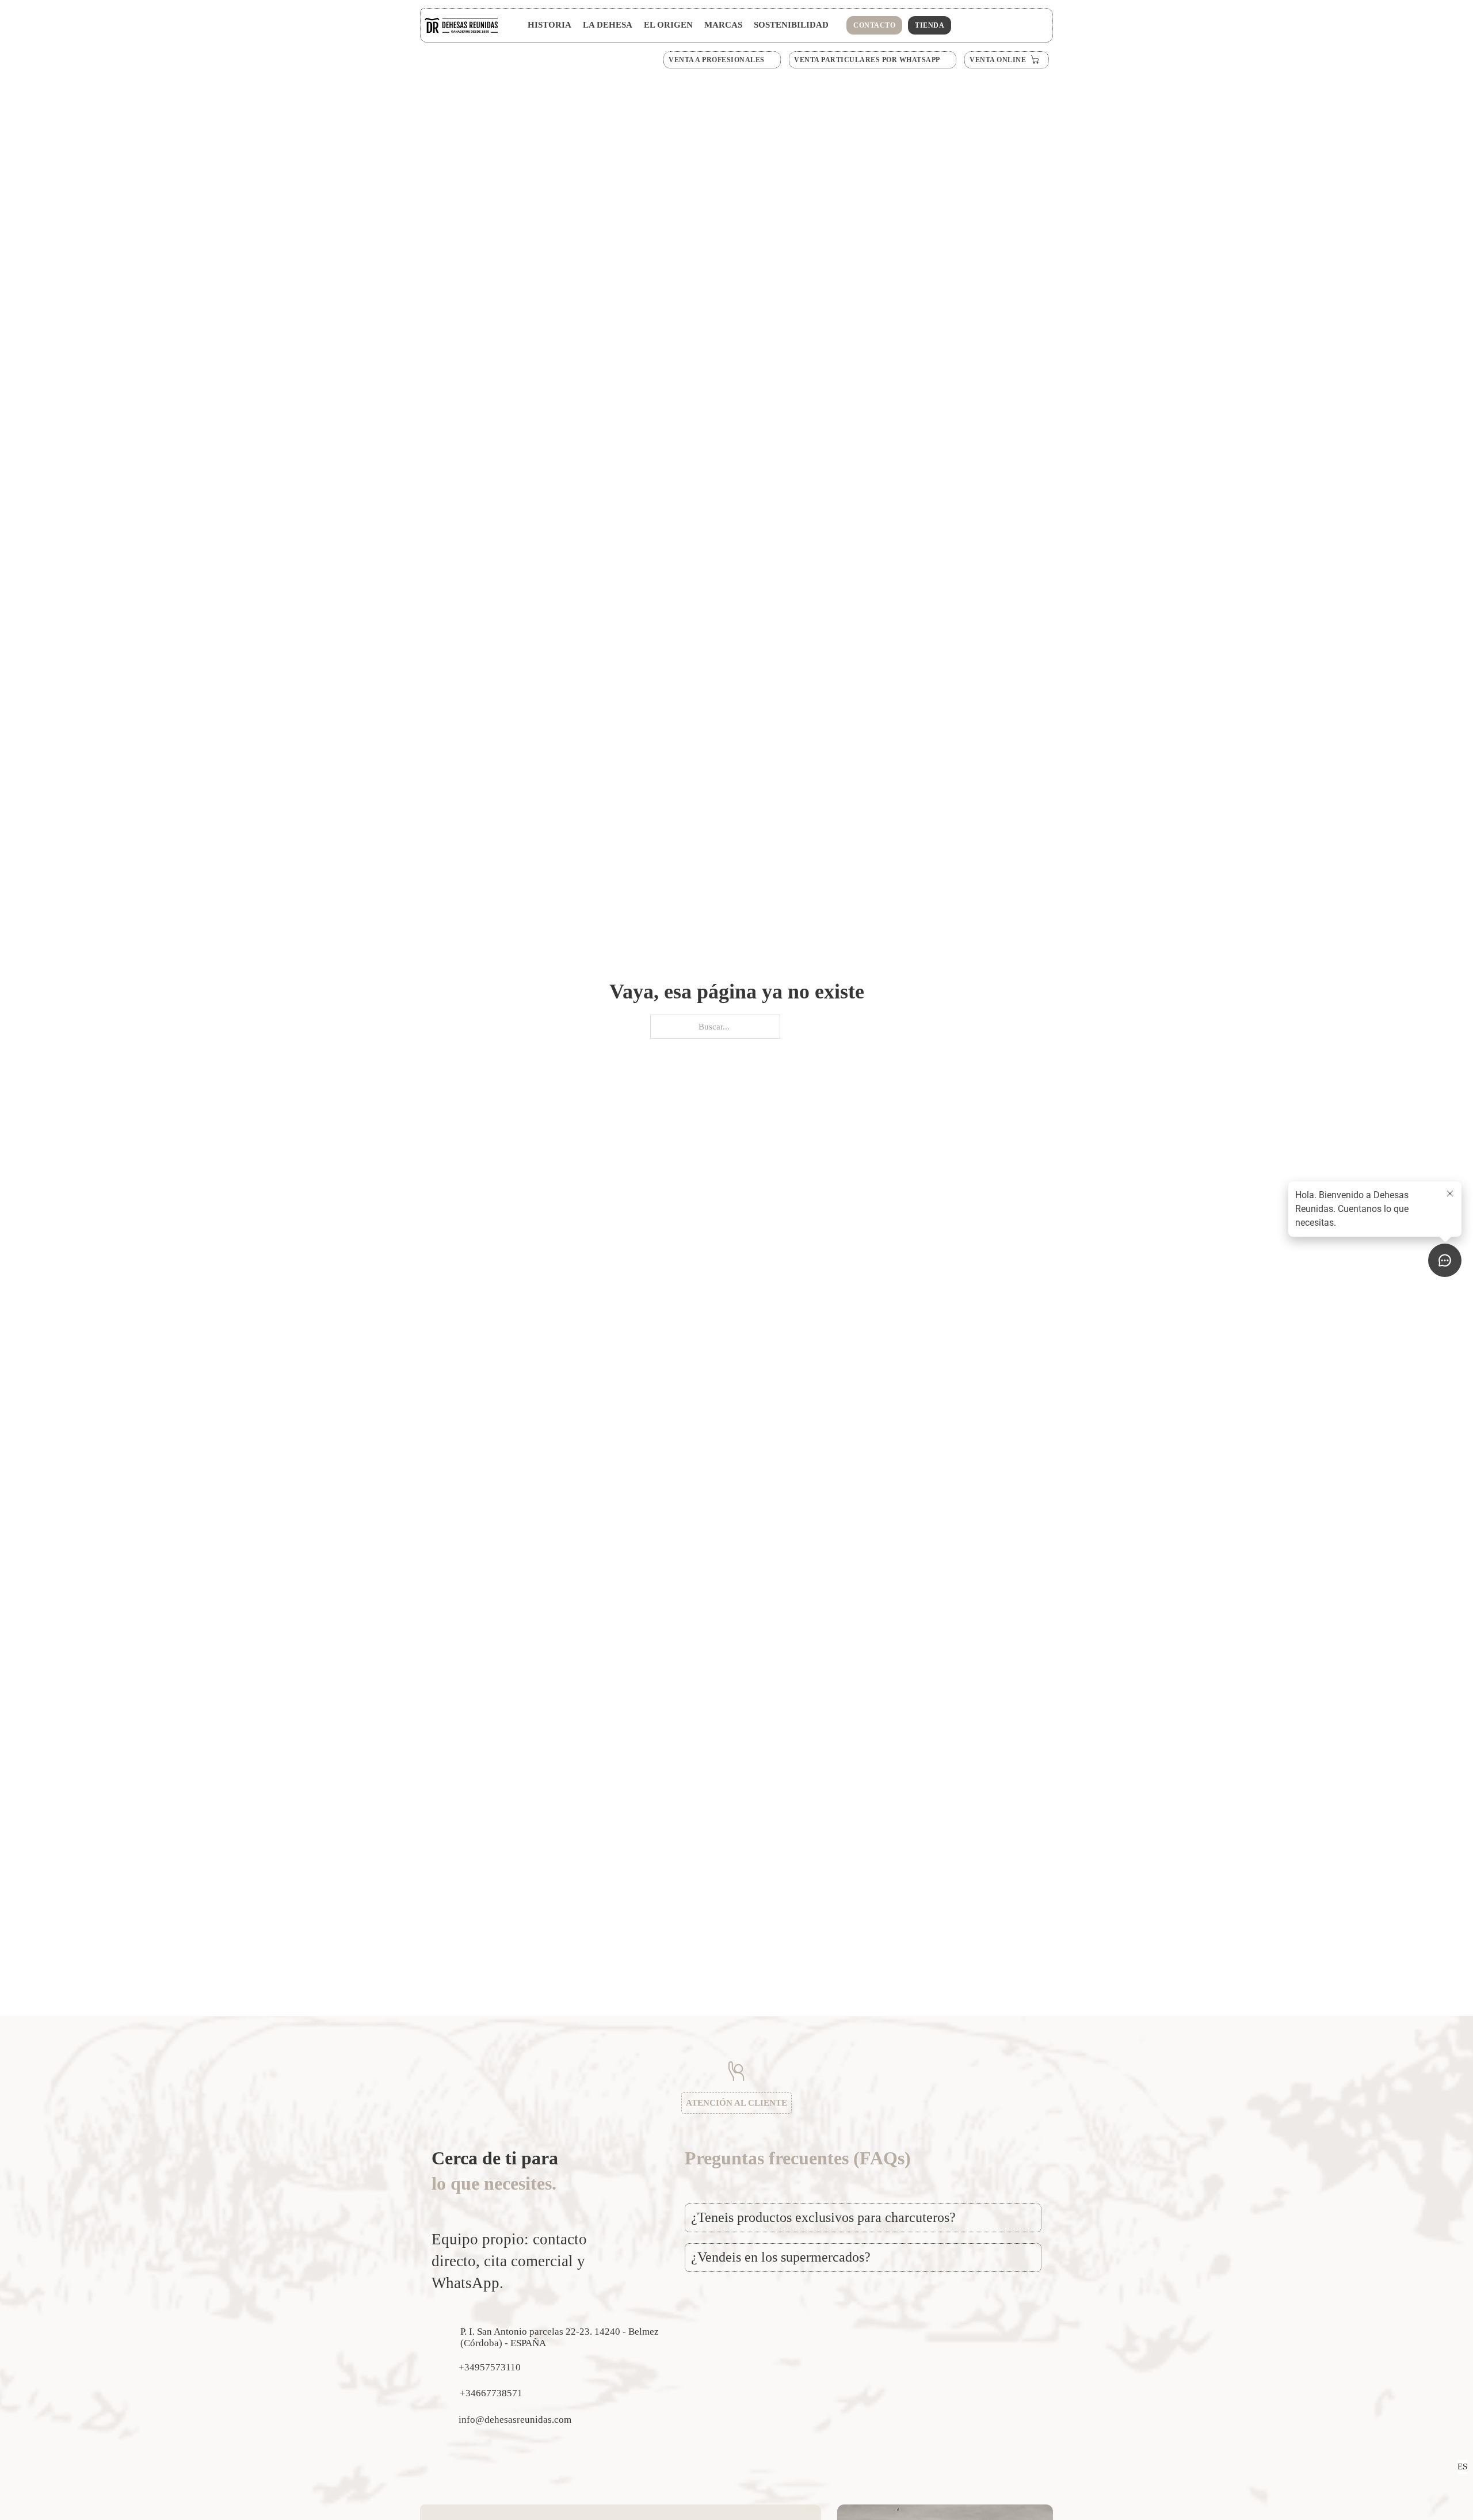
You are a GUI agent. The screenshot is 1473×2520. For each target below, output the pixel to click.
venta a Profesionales (717, 60)
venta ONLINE (998, 60)
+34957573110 (490, 2367)
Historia (549, 25)
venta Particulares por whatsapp (867, 60)
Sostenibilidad (791, 25)
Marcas (723, 25)
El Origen (668, 25)
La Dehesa (608, 25)
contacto (874, 25)
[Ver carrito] (1019, 23)
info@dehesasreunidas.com (515, 2420)
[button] (863, 2218)
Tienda (930, 25)
